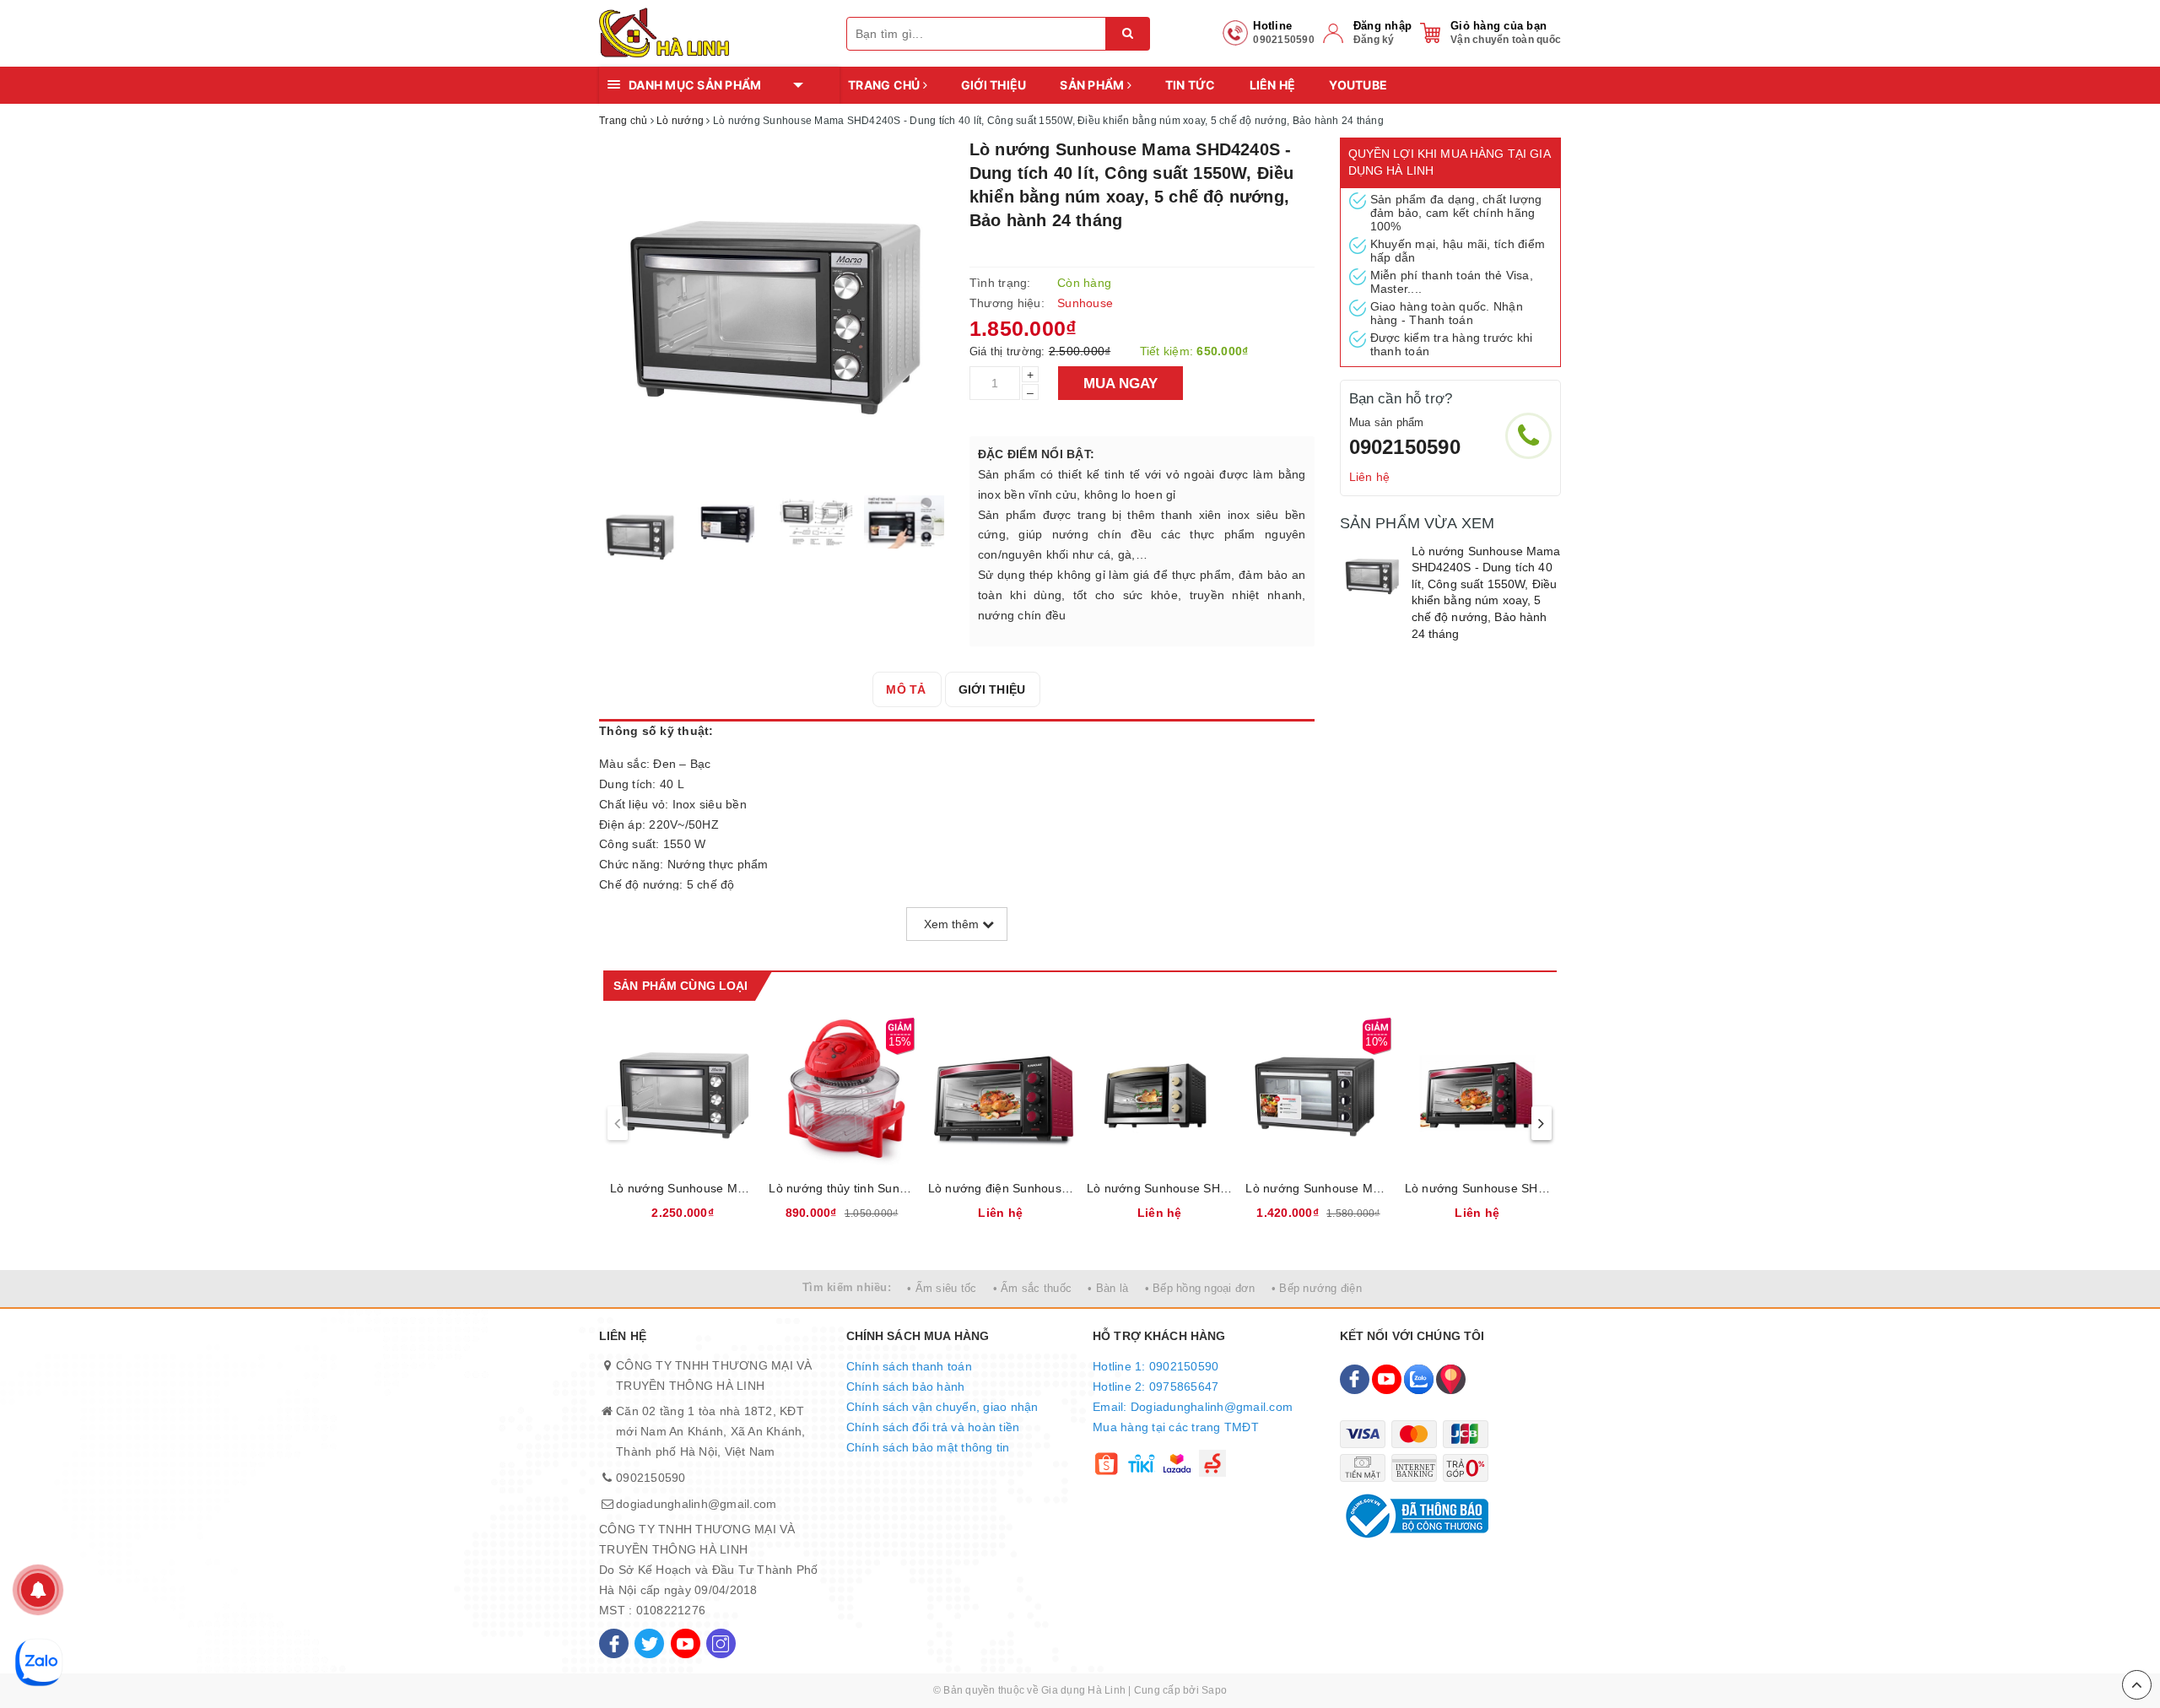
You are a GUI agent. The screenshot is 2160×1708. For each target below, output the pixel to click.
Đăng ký (1374, 40)
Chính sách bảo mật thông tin (928, 1447)
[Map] (1451, 1379)
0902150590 (1405, 447)
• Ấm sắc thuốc (1033, 1288)
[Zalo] (1419, 1379)
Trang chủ (886, 85)
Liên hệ (1273, 85)
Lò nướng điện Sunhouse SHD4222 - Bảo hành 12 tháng (1001, 1188)
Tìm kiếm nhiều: (847, 1287)
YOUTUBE (1358, 85)
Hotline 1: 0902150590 (1156, 1366)
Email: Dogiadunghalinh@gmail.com (1193, 1407)
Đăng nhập (1382, 26)
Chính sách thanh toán (909, 1366)
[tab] (906, 689)
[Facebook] (614, 1643)
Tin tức (1191, 85)
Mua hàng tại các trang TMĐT (1176, 1427)
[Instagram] (721, 1643)
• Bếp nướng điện (1317, 1288)
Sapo (1214, 1690)
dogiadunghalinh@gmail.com (696, 1504)
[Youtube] (686, 1643)
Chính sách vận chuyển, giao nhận (942, 1407)
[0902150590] (1528, 436)
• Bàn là (1108, 1288)
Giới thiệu (994, 85)
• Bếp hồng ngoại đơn (1200, 1288)
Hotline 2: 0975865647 (1156, 1386)
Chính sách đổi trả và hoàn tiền (933, 1427)
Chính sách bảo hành (906, 1386)
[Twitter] (649, 1643)
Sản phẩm (1093, 85)
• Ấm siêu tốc (942, 1288)
